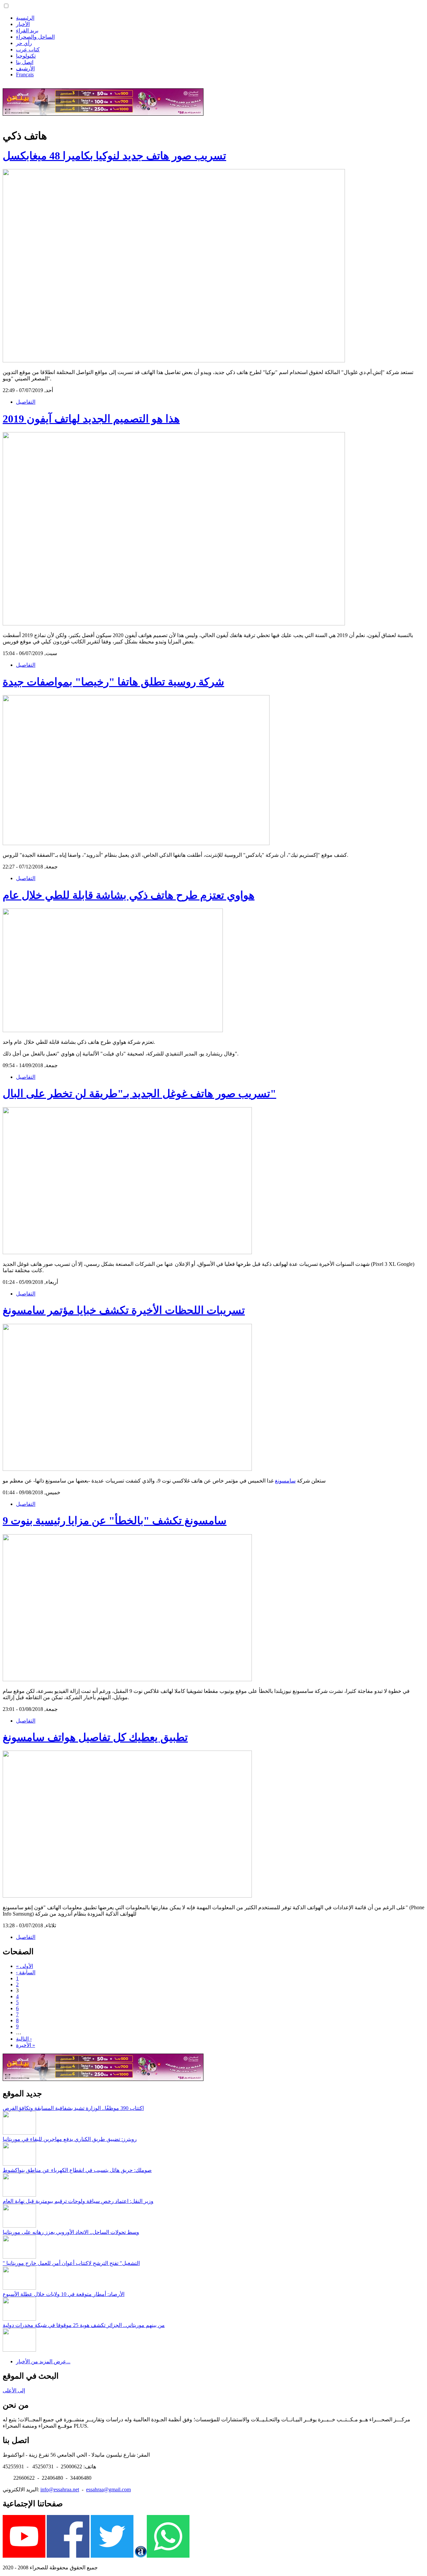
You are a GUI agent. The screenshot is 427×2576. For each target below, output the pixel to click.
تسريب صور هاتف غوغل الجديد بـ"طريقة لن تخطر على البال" (139, 1093)
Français (25, 75)
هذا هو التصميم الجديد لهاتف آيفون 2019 (91, 419)
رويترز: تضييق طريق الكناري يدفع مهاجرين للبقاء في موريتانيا (70, 2139)
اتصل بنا (25, 62)
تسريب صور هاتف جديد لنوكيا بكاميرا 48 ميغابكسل (114, 156)
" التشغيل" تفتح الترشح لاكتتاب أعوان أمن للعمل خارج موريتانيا (71, 2263)
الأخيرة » (26, 2045)
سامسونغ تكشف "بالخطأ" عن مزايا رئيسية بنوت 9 (115, 1521)
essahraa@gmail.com (108, 2489)
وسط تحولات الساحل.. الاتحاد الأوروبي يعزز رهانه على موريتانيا (71, 2232)
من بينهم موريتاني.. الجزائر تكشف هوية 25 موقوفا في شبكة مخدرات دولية (84, 2325)
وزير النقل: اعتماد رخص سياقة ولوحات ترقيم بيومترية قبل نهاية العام (78, 2201)
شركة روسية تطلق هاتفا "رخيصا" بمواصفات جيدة (113, 682)
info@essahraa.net (60, 2489)
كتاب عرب (28, 50)
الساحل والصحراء (35, 37)
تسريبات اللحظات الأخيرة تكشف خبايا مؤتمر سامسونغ (124, 1310)
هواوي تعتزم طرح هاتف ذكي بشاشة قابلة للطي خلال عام (129, 895)
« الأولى (25, 1966)
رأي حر (24, 43)
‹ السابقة (26, 1972)
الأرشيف (25, 69)
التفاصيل (26, 402)
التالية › (24, 2039)
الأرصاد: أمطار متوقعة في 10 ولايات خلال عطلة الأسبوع (64, 2294)
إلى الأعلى (14, 2390)
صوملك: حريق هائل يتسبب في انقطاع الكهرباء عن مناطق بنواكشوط (77, 2170)
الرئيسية (25, 18)
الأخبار (23, 24)
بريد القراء (27, 31)
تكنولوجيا (26, 56)
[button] (6, 6)
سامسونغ (285, 1481)
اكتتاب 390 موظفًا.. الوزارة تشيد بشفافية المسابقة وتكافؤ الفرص (73, 2108)
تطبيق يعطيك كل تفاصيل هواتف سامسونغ (95, 1737)
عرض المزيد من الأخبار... (43, 2361)
